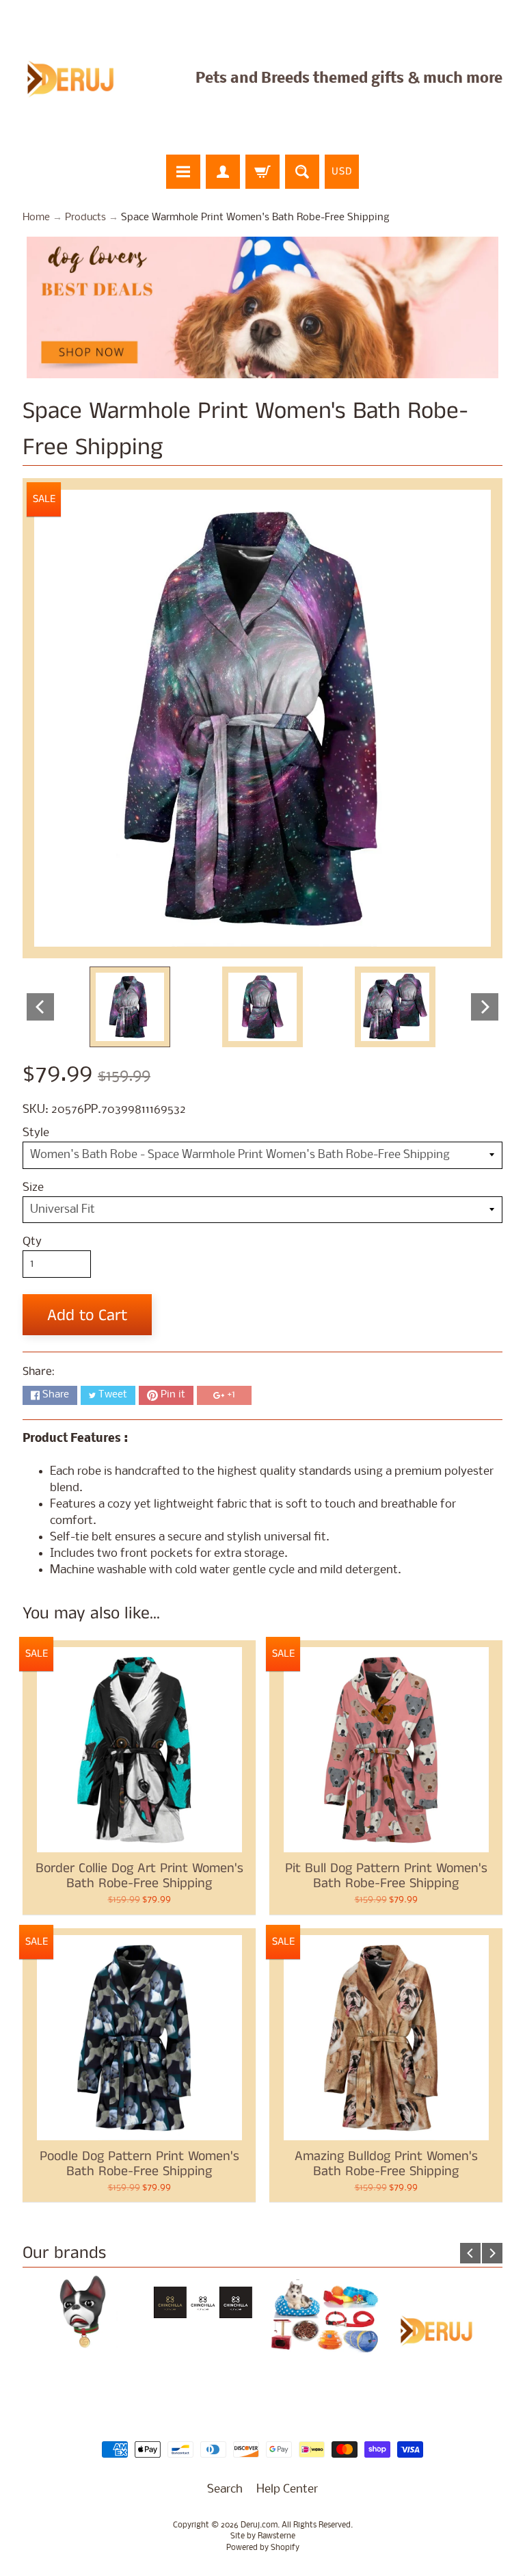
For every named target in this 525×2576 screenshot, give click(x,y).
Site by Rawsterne (263, 2536)
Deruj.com (259, 2525)
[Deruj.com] (79, 79)
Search (225, 2489)
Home (36, 218)
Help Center (287, 2489)
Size (33, 1188)
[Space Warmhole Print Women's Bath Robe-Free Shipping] (130, 1007)
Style (36, 1133)
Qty (32, 1242)
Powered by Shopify (263, 2548)
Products (85, 218)
